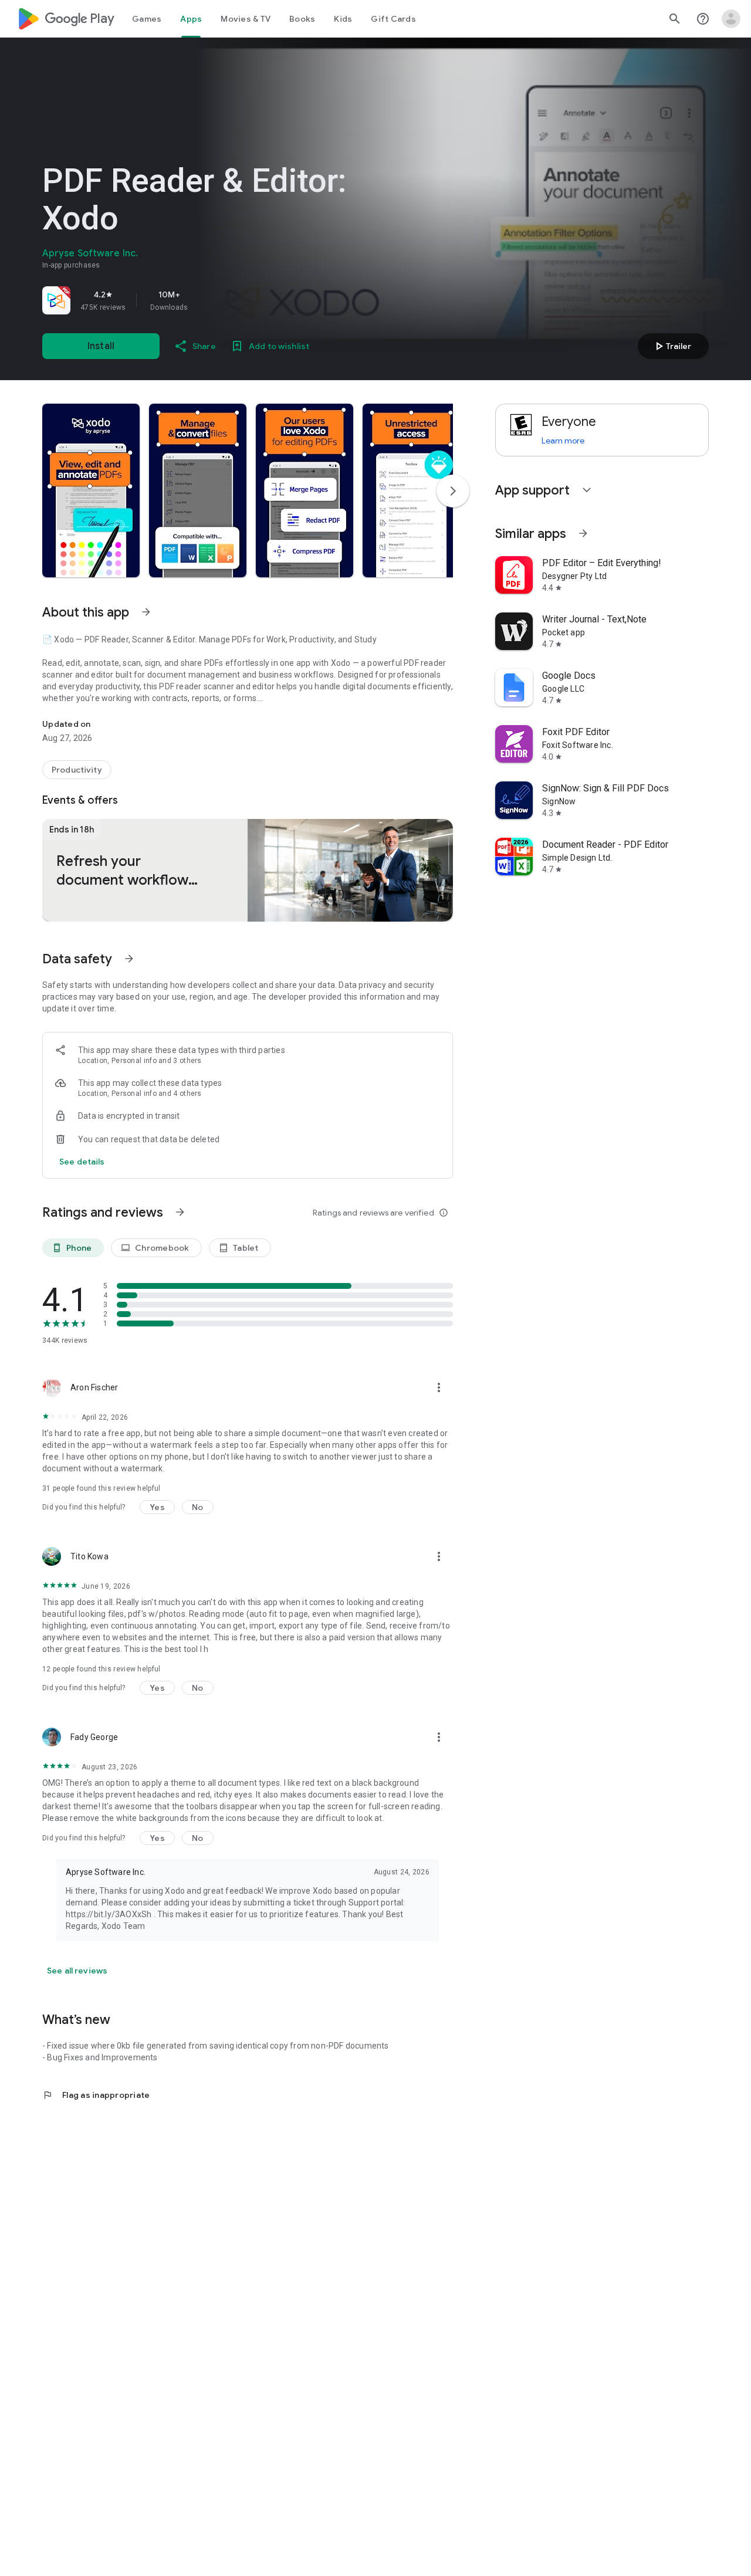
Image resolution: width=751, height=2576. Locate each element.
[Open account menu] (731, 19)
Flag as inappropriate (96, 2095)
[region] (207, 300)
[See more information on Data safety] (129, 959)
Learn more (563, 441)
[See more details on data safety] (82, 1162)
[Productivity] (77, 770)
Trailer (671, 346)
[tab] (147, 19)
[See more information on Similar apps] (583, 533)
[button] (91, 490)
